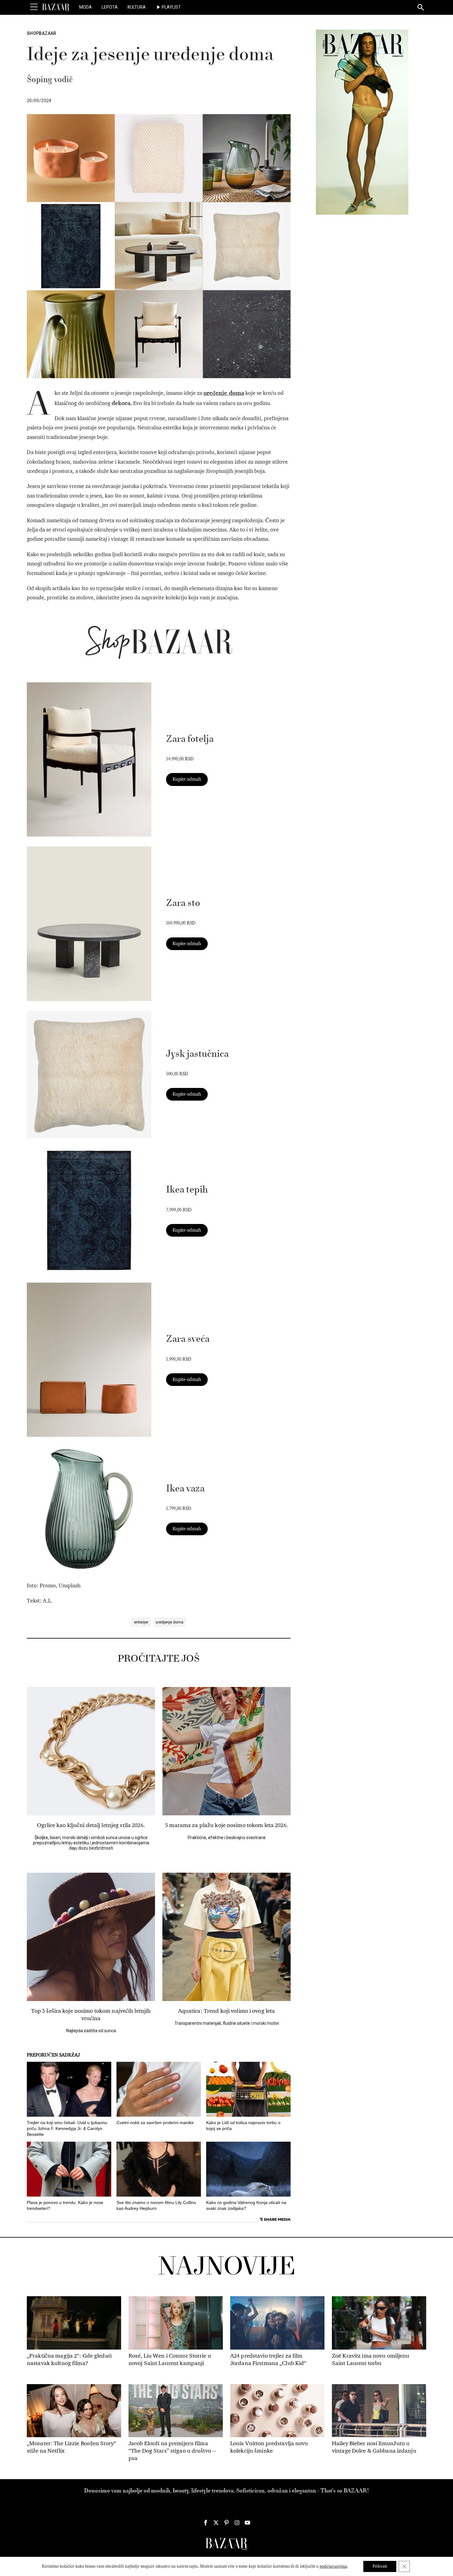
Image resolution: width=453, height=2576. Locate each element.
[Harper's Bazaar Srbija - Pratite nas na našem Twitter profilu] (216, 2523)
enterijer (141, 1622)
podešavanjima (333, 2566)
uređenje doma (224, 393)
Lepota (110, 7)
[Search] (421, 8)
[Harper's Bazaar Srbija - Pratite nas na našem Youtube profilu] (247, 2523)
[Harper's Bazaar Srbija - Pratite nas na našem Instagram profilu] (237, 2523)
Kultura (137, 7)
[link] (89, 759)
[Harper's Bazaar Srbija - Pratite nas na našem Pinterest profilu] (226, 2523)
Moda (86, 7)
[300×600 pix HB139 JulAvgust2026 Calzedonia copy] (362, 122)
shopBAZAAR (42, 33)
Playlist (171, 7)
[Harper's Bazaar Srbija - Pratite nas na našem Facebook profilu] (206, 2523)
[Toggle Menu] (34, 7)
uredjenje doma (169, 1622)
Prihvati (380, 2566)
